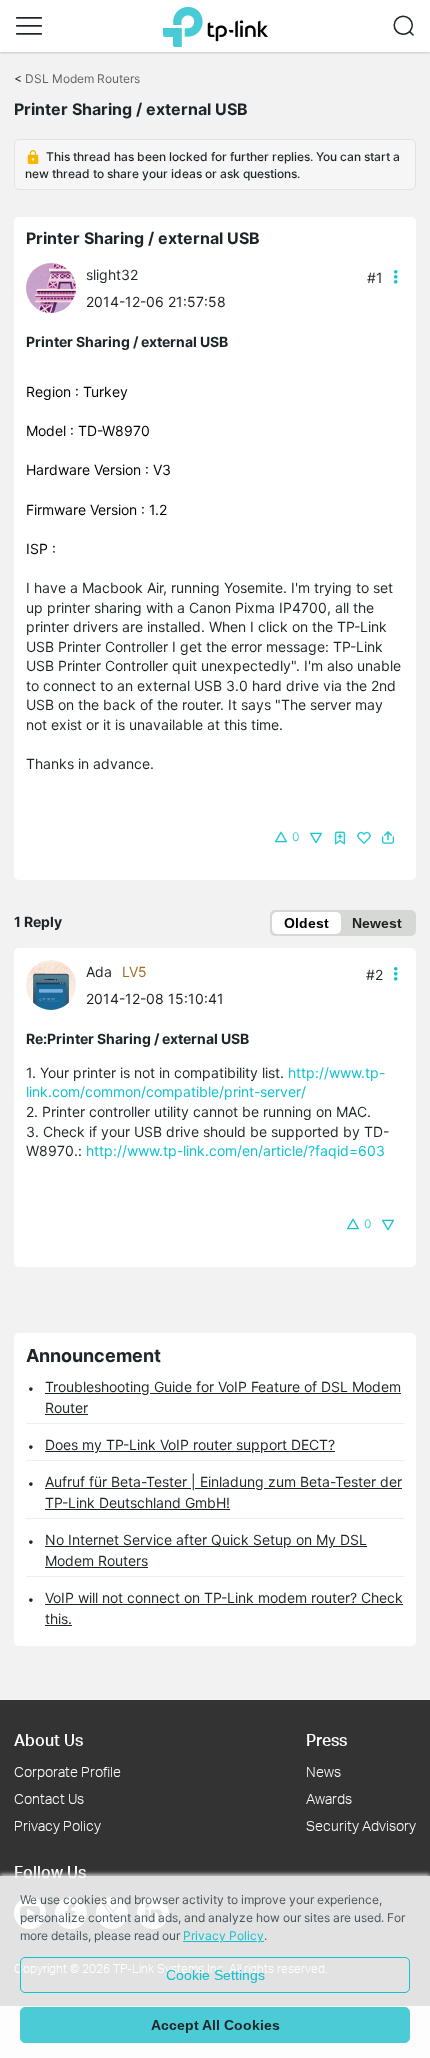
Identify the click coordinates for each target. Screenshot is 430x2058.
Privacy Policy (57, 1825)
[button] (29, 26)
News (323, 1771)
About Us (48, 1739)
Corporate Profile (67, 1771)
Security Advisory (361, 1825)
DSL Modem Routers (82, 78)
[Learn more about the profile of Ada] (56, 983)
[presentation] (51, 288)
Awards (329, 1798)
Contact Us (49, 1798)
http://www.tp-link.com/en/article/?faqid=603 (235, 1150)
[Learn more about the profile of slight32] (56, 286)
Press (326, 1739)
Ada (99, 971)
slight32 (112, 274)
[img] (340, 838)
